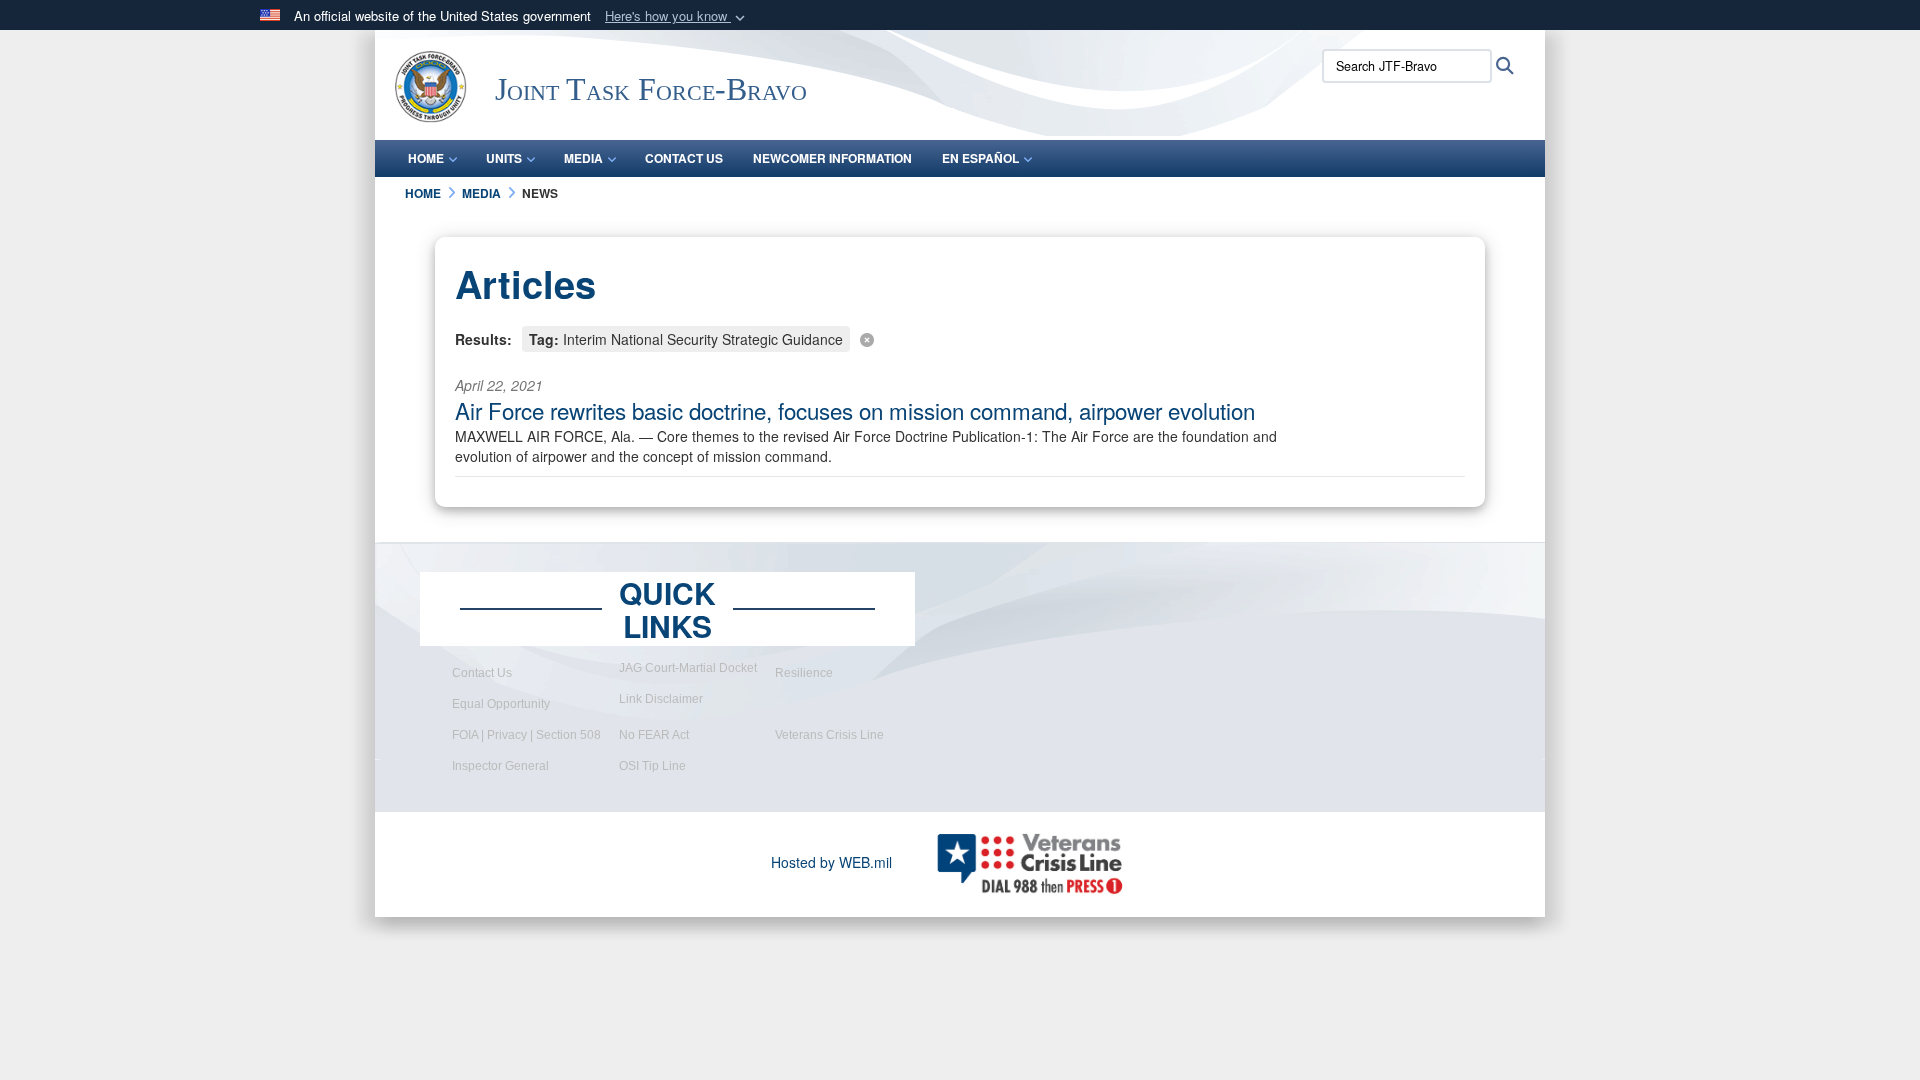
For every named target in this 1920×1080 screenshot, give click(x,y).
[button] (677, 16)
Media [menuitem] (583, 158)
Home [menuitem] (426, 158)
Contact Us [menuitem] (684, 158)
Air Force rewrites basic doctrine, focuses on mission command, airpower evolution (855, 410)
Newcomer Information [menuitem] (832, 158)
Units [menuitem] (504, 158)
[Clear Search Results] (960, 337)
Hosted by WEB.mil (831, 862)
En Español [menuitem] (980, 158)
